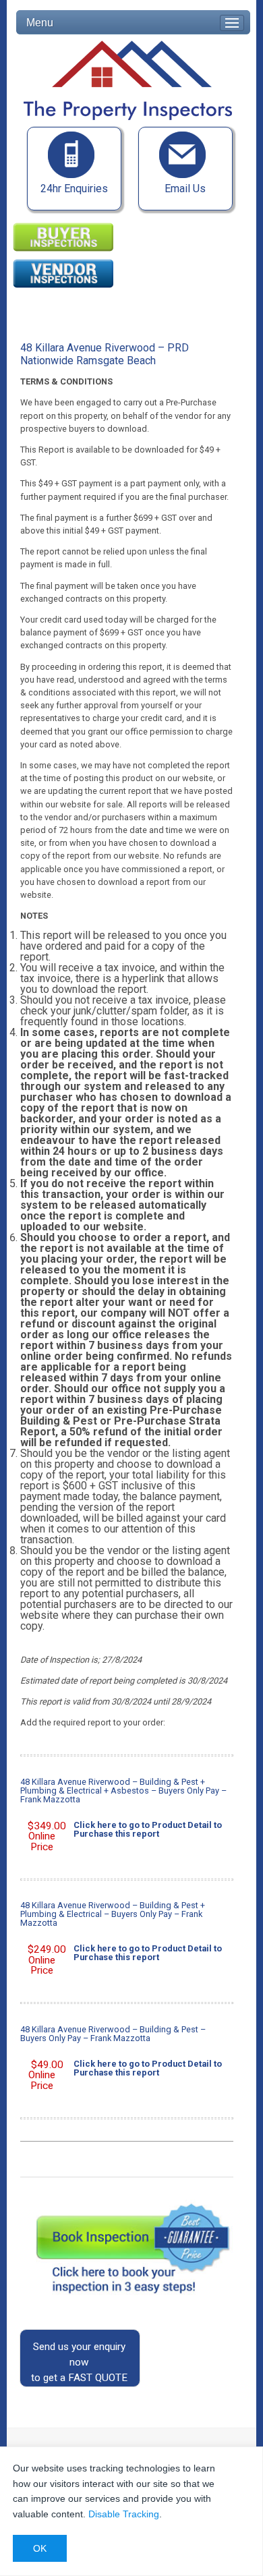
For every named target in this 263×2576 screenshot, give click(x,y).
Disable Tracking (124, 2514)
